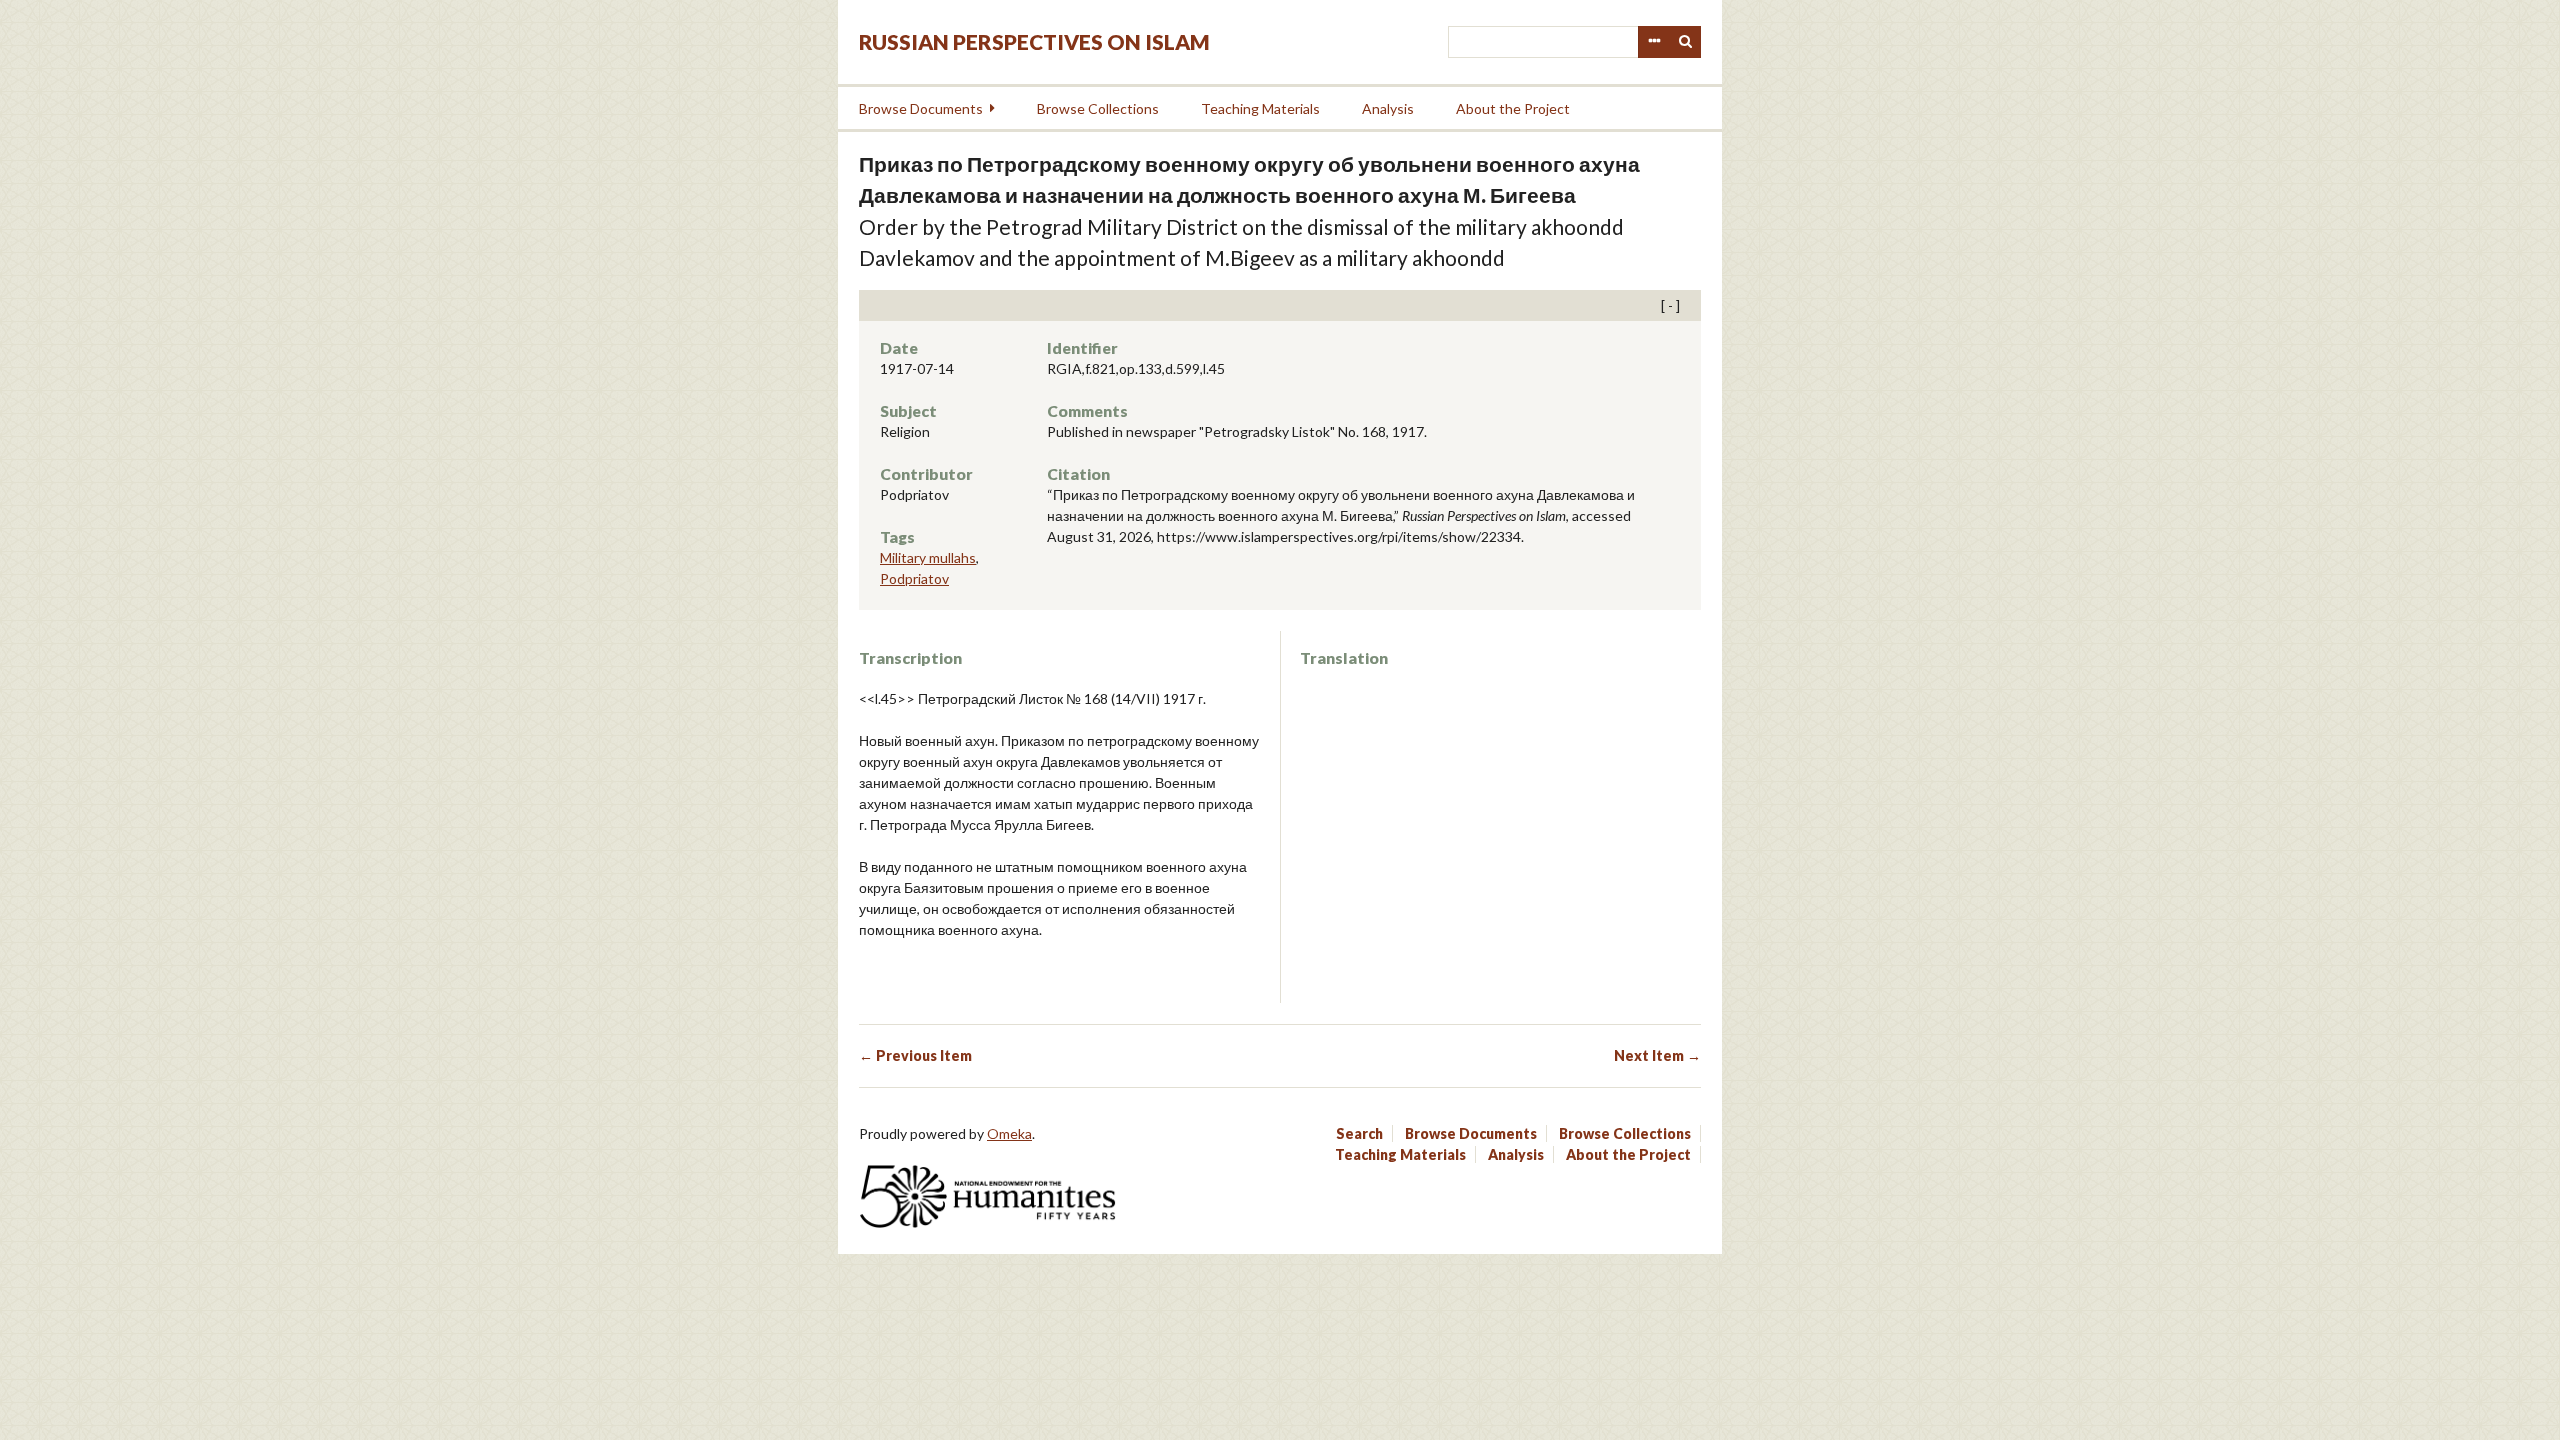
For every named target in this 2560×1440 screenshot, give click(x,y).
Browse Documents (921, 108)
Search (1686, 42)
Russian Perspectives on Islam (1034, 41)
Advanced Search (1654, 42)
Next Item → (1657, 1055)
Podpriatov (914, 578)
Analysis (1388, 108)
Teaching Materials (1260, 108)
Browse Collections (1098, 108)
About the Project (1513, 108)
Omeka (1009, 1133)
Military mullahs (928, 557)
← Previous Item (915, 1055)
